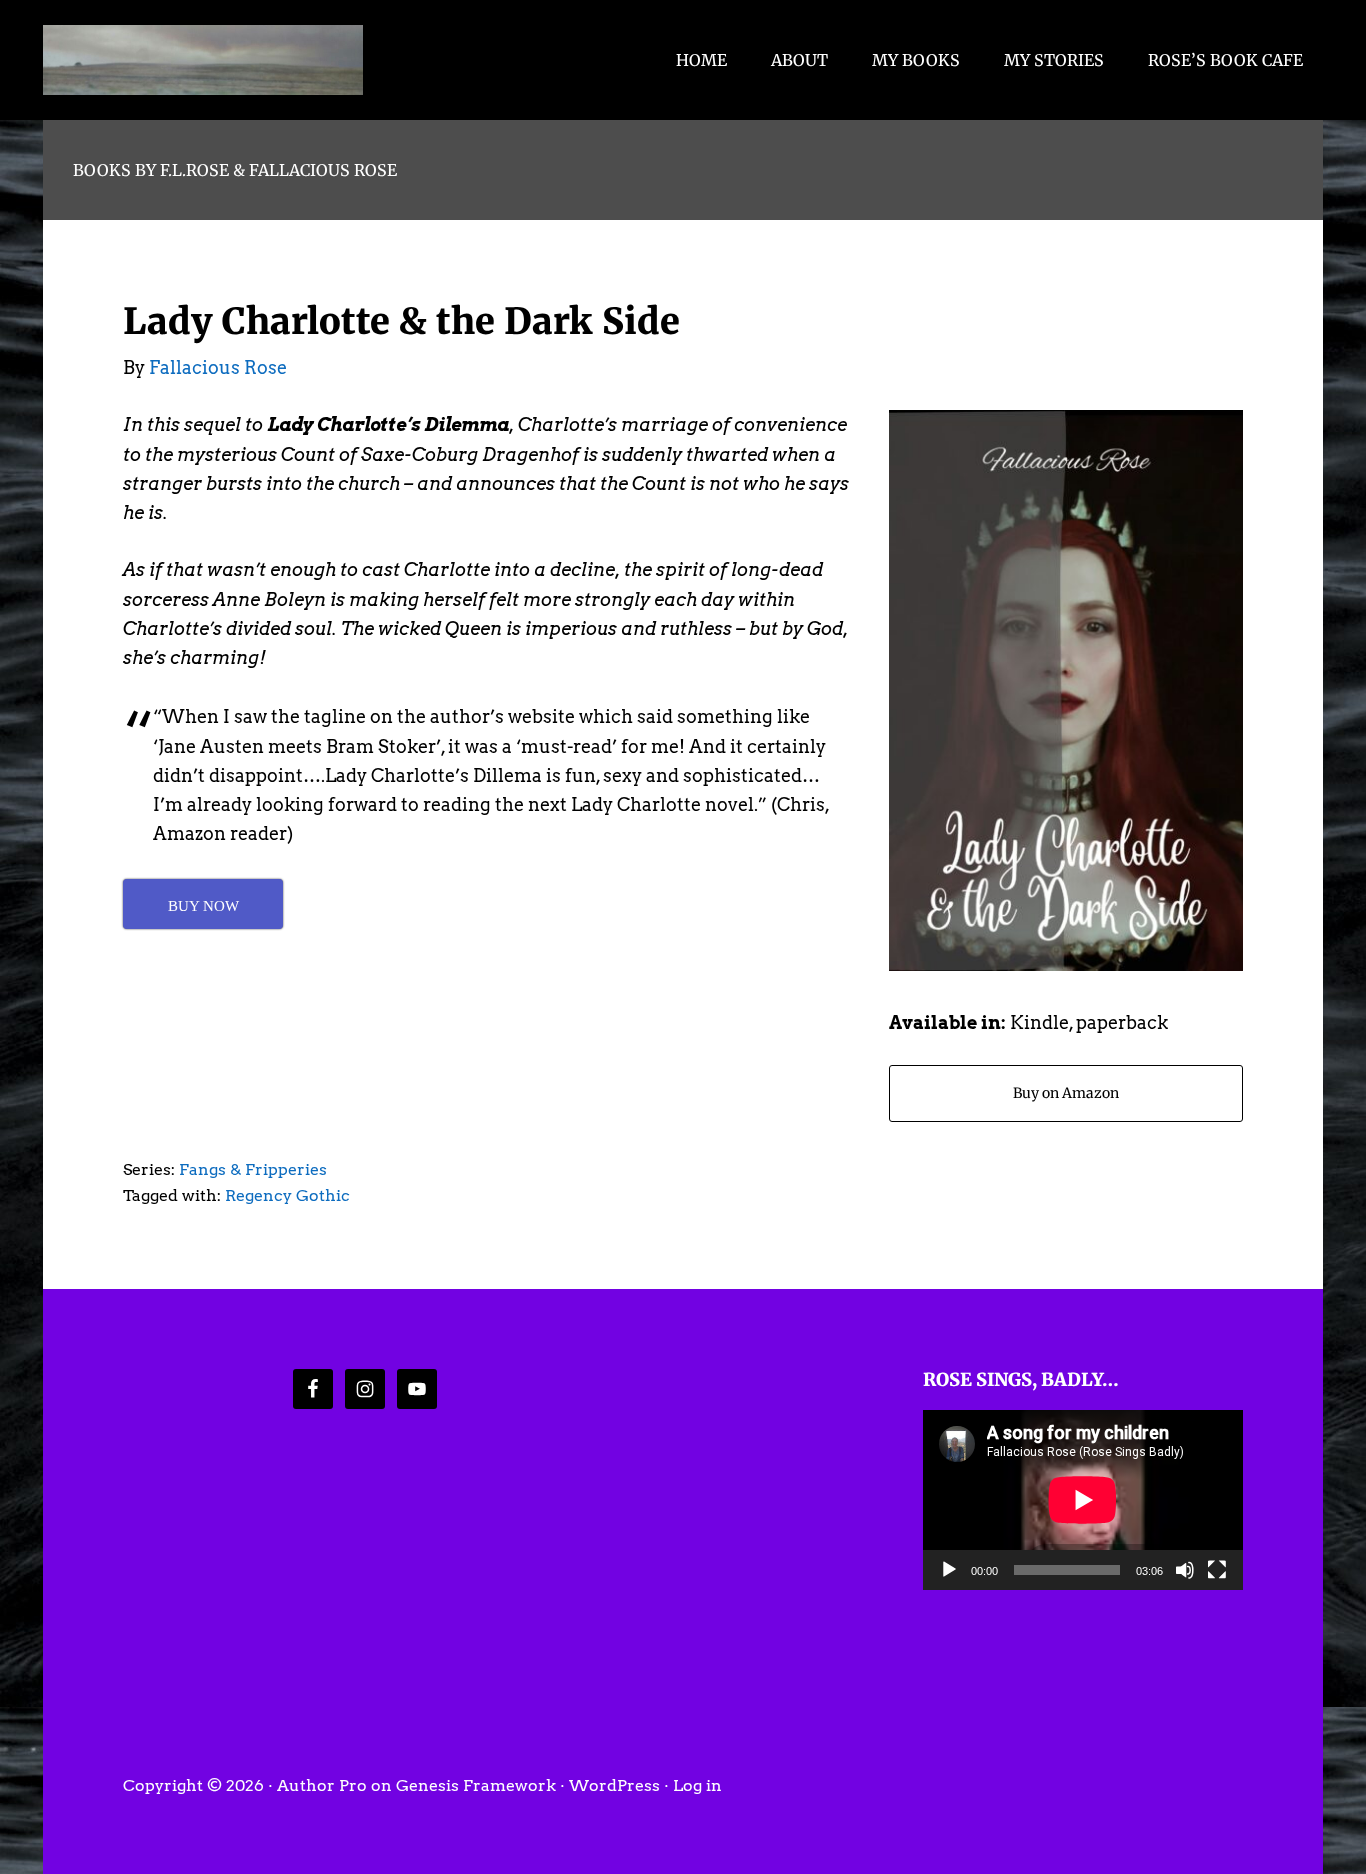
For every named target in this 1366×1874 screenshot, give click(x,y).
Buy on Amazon (1066, 1093)
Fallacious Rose (203, 60)
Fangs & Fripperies (253, 1169)
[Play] (949, 1570)
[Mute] (1185, 1570)
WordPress (614, 1785)
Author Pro (322, 1785)
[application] (1083, 1500)
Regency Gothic (287, 1195)
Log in (697, 1785)
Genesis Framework (476, 1785)
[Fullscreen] (1217, 1570)
